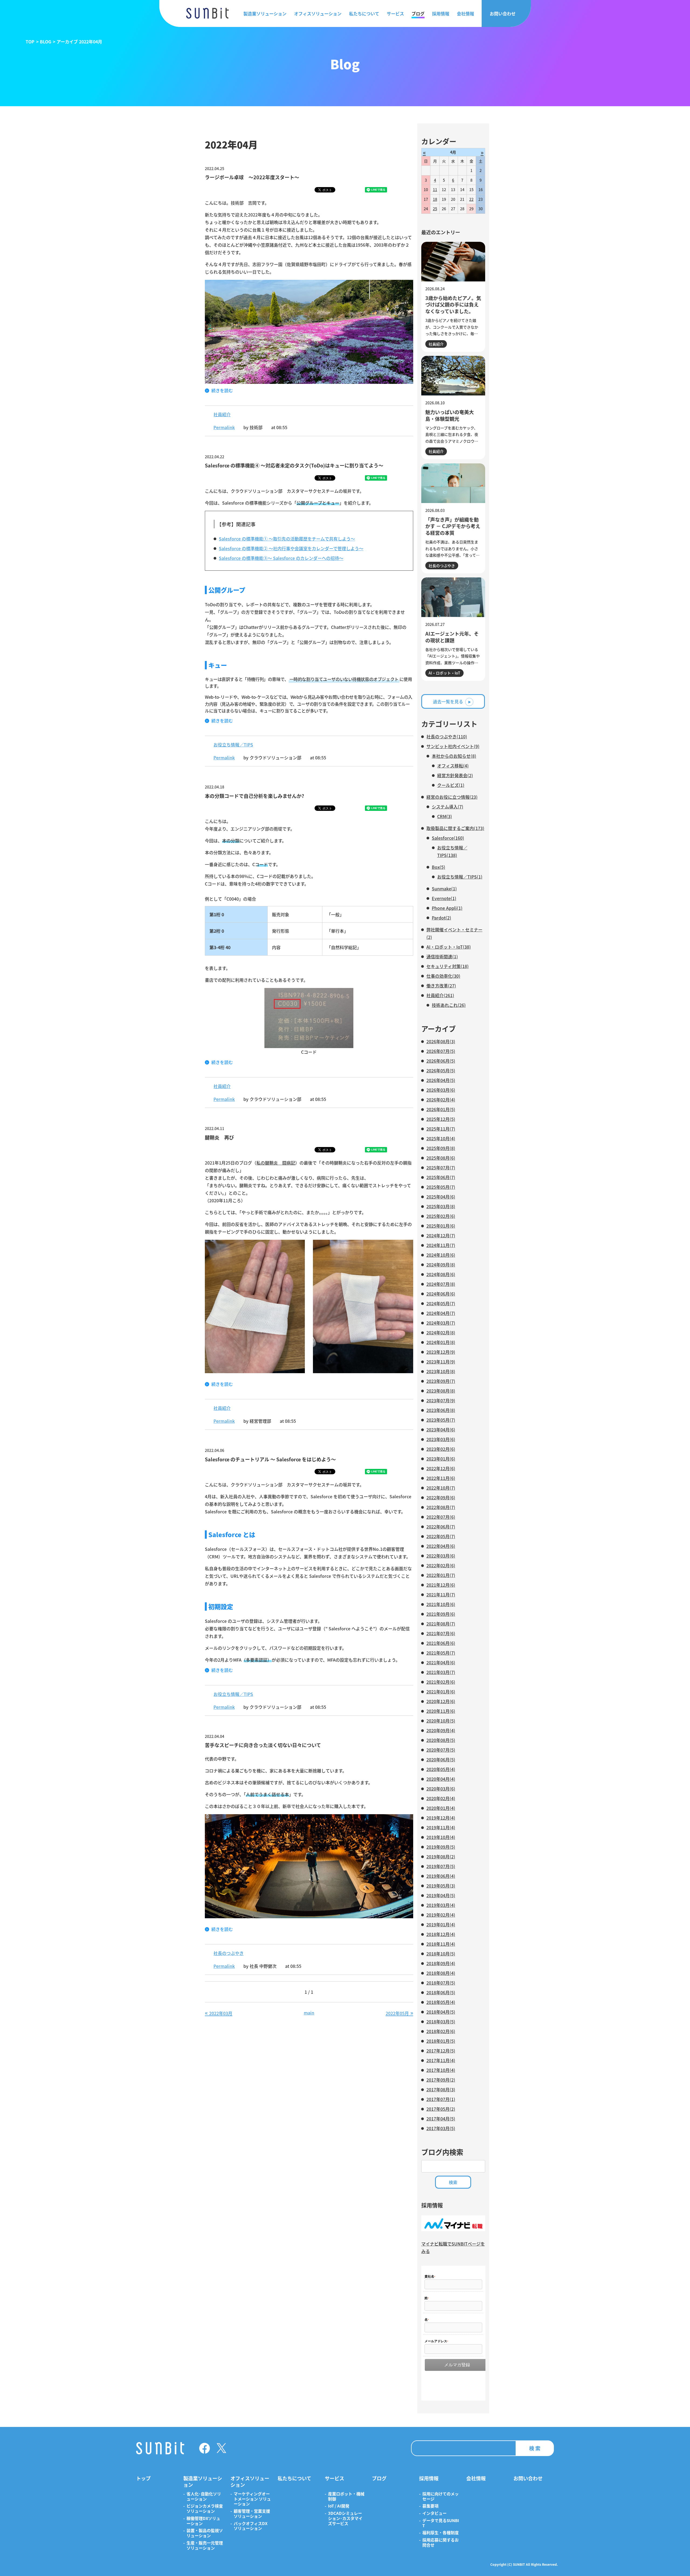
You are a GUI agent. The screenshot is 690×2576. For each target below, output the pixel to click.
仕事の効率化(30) (443, 976)
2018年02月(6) (441, 2031)
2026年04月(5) (441, 1080)
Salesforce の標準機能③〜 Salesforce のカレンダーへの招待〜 (281, 558)
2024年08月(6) (441, 1274)
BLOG (46, 42)
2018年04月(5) (441, 2012)
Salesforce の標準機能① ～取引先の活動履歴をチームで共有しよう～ (287, 539)
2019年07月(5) (441, 1866)
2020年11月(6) (441, 1711)
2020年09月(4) (441, 1730)
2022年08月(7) (441, 1507)
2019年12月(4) (441, 1818)
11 (435, 190)
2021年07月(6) (441, 1633)
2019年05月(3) (441, 1886)
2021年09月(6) (441, 1614)
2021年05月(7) (441, 1653)
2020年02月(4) (441, 1798)
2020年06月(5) (441, 1759)
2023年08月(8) (441, 1391)
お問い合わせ (503, 13)
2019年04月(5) (441, 1895)
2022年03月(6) (441, 1556)
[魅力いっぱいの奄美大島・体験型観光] (453, 376)
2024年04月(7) (441, 1313)
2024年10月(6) (441, 1255)
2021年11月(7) (441, 1594)
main (309, 2013)
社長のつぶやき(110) (447, 736)
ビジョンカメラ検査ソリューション (205, 2509)
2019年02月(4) (441, 1915)
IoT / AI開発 (339, 2506)
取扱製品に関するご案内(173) (455, 828)
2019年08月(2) (441, 1857)
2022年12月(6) (441, 1468)
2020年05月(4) (441, 1769)
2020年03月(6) (441, 1789)
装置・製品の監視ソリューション (205, 2533)
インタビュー (434, 2513)
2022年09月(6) (441, 1497)
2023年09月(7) (441, 1381)
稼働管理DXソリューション (203, 2521)
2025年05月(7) (441, 1187)
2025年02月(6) (441, 1216)
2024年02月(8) (441, 1332)
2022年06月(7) (441, 1527)
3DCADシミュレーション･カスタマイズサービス (345, 2518)
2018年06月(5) (441, 1992)
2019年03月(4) (441, 1905)
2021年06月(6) (441, 1643)
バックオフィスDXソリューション (251, 2526)
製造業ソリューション (265, 13)
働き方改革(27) (441, 986)
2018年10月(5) (441, 1954)
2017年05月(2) (441, 2109)
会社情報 (465, 13)
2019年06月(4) (441, 1876)
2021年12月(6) (441, 1585)
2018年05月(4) (441, 2002)
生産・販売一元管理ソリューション (205, 2546)
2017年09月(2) (441, 2080)
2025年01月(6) (441, 1226)
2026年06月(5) (441, 1061)
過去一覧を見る (448, 701)
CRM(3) (445, 816)
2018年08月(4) (441, 1973)
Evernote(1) (444, 898)
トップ (143, 2478)
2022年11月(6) (441, 1478)
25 (435, 209)
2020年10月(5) (441, 1721)
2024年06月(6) (441, 1294)
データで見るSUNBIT (441, 2523)
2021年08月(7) (441, 1624)
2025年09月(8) (441, 1148)
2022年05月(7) (441, 1536)
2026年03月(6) (441, 1090)
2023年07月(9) (441, 1400)
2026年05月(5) (441, 1070)
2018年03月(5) (441, 2021)
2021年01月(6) (441, 1692)
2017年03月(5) (441, 2128)
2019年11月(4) (441, 1827)
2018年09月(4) (441, 1963)
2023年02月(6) (441, 1449)
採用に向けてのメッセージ (441, 2496)
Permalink (224, 427)
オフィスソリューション (318, 13)
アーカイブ (439, 1029)
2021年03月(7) (441, 1672)
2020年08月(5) (441, 1740)
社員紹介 (222, 414)
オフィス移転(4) (453, 766)
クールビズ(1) (451, 785)
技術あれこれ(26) (449, 1005)
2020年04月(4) (441, 1779)
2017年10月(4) (441, 2070)
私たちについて (364, 13)
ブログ (418, 13)
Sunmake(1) (444, 888)
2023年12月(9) (441, 1352)
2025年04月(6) (441, 1197)
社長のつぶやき (229, 1953)
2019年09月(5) (441, 1847)
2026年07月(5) (441, 1051)
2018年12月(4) (441, 1934)
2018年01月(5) (441, 2041)
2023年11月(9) (441, 1362)
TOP (30, 42)
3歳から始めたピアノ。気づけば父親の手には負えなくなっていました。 (453, 304)
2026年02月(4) (441, 1100)
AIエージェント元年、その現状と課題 (452, 637)
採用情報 (441, 13)
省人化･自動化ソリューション (204, 2496)
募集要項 (430, 2506)
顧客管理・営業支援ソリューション (252, 2514)
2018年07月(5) (441, 1983)
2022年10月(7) (441, 1488)
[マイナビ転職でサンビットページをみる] (453, 2229)
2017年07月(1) (441, 2099)
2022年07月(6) (441, 1517)
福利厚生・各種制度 (441, 2533)
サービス (395, 13)
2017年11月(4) (441, 2060)
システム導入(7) (448, 807)
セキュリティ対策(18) (448, 966)
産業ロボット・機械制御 (346, 2496)
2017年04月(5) (441, 2119)
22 (471, 199)
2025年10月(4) (441, 1138)
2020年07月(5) (441, 1750)
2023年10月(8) (441, 1371)
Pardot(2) (441, 918)
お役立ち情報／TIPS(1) (460, 877)
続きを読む (222, 390)
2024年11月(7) (441, 1245)
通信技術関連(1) (442, 956)
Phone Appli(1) (447, 908)
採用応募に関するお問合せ (441, 2543)
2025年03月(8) (441, 1206)
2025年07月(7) (441, 1168)
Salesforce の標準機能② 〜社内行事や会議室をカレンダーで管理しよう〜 (291, 548)
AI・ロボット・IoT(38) (449, 947)
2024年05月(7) (441, 1303)
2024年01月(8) (441, 1342)
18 (435, 199)
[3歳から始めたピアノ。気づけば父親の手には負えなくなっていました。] (453, 262)
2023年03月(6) (441, 1439)
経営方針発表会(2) (455, 775)
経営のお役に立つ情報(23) (452, 797)
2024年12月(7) (441, 1235)
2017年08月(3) (441, 2089)
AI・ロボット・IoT (444, 673)
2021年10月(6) (441, 1604)
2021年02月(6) (441, 1682)
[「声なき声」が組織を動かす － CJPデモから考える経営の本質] (453, 483)
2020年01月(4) (441, 1808)
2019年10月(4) (441, 1837)
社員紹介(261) (440, 995)
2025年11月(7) (441, 1129)
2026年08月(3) (441, 1041)
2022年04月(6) (441, 1546)
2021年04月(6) (441, 1662)
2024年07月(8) (441, 1284)
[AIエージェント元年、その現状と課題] (453, 597)
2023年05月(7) (441, 1420)
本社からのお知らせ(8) (454, 756)
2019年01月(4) (441, 1924)
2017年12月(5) (441, 2051)
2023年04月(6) (441, 1430)
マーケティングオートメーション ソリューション (252, 2499)
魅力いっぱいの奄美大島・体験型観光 (450, 415)
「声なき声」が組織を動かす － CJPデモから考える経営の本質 (453, 526)
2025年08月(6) (441, 1158)
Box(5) (439, 867)
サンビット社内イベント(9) (453, 746)
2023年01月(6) (441, 1459)
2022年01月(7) (441, 1575)
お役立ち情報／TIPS (233, 745)
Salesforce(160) (448, 838)
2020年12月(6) (441, 1701)
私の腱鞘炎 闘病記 (276, 1163)
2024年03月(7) (441, 1323)
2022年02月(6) (441, 1565)
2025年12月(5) (441, 1119)
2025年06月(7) (441, 1177)
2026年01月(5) (441, 1109)
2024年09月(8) (441, 1265)
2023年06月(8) (441, 1410)
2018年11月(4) (441, 1944)
